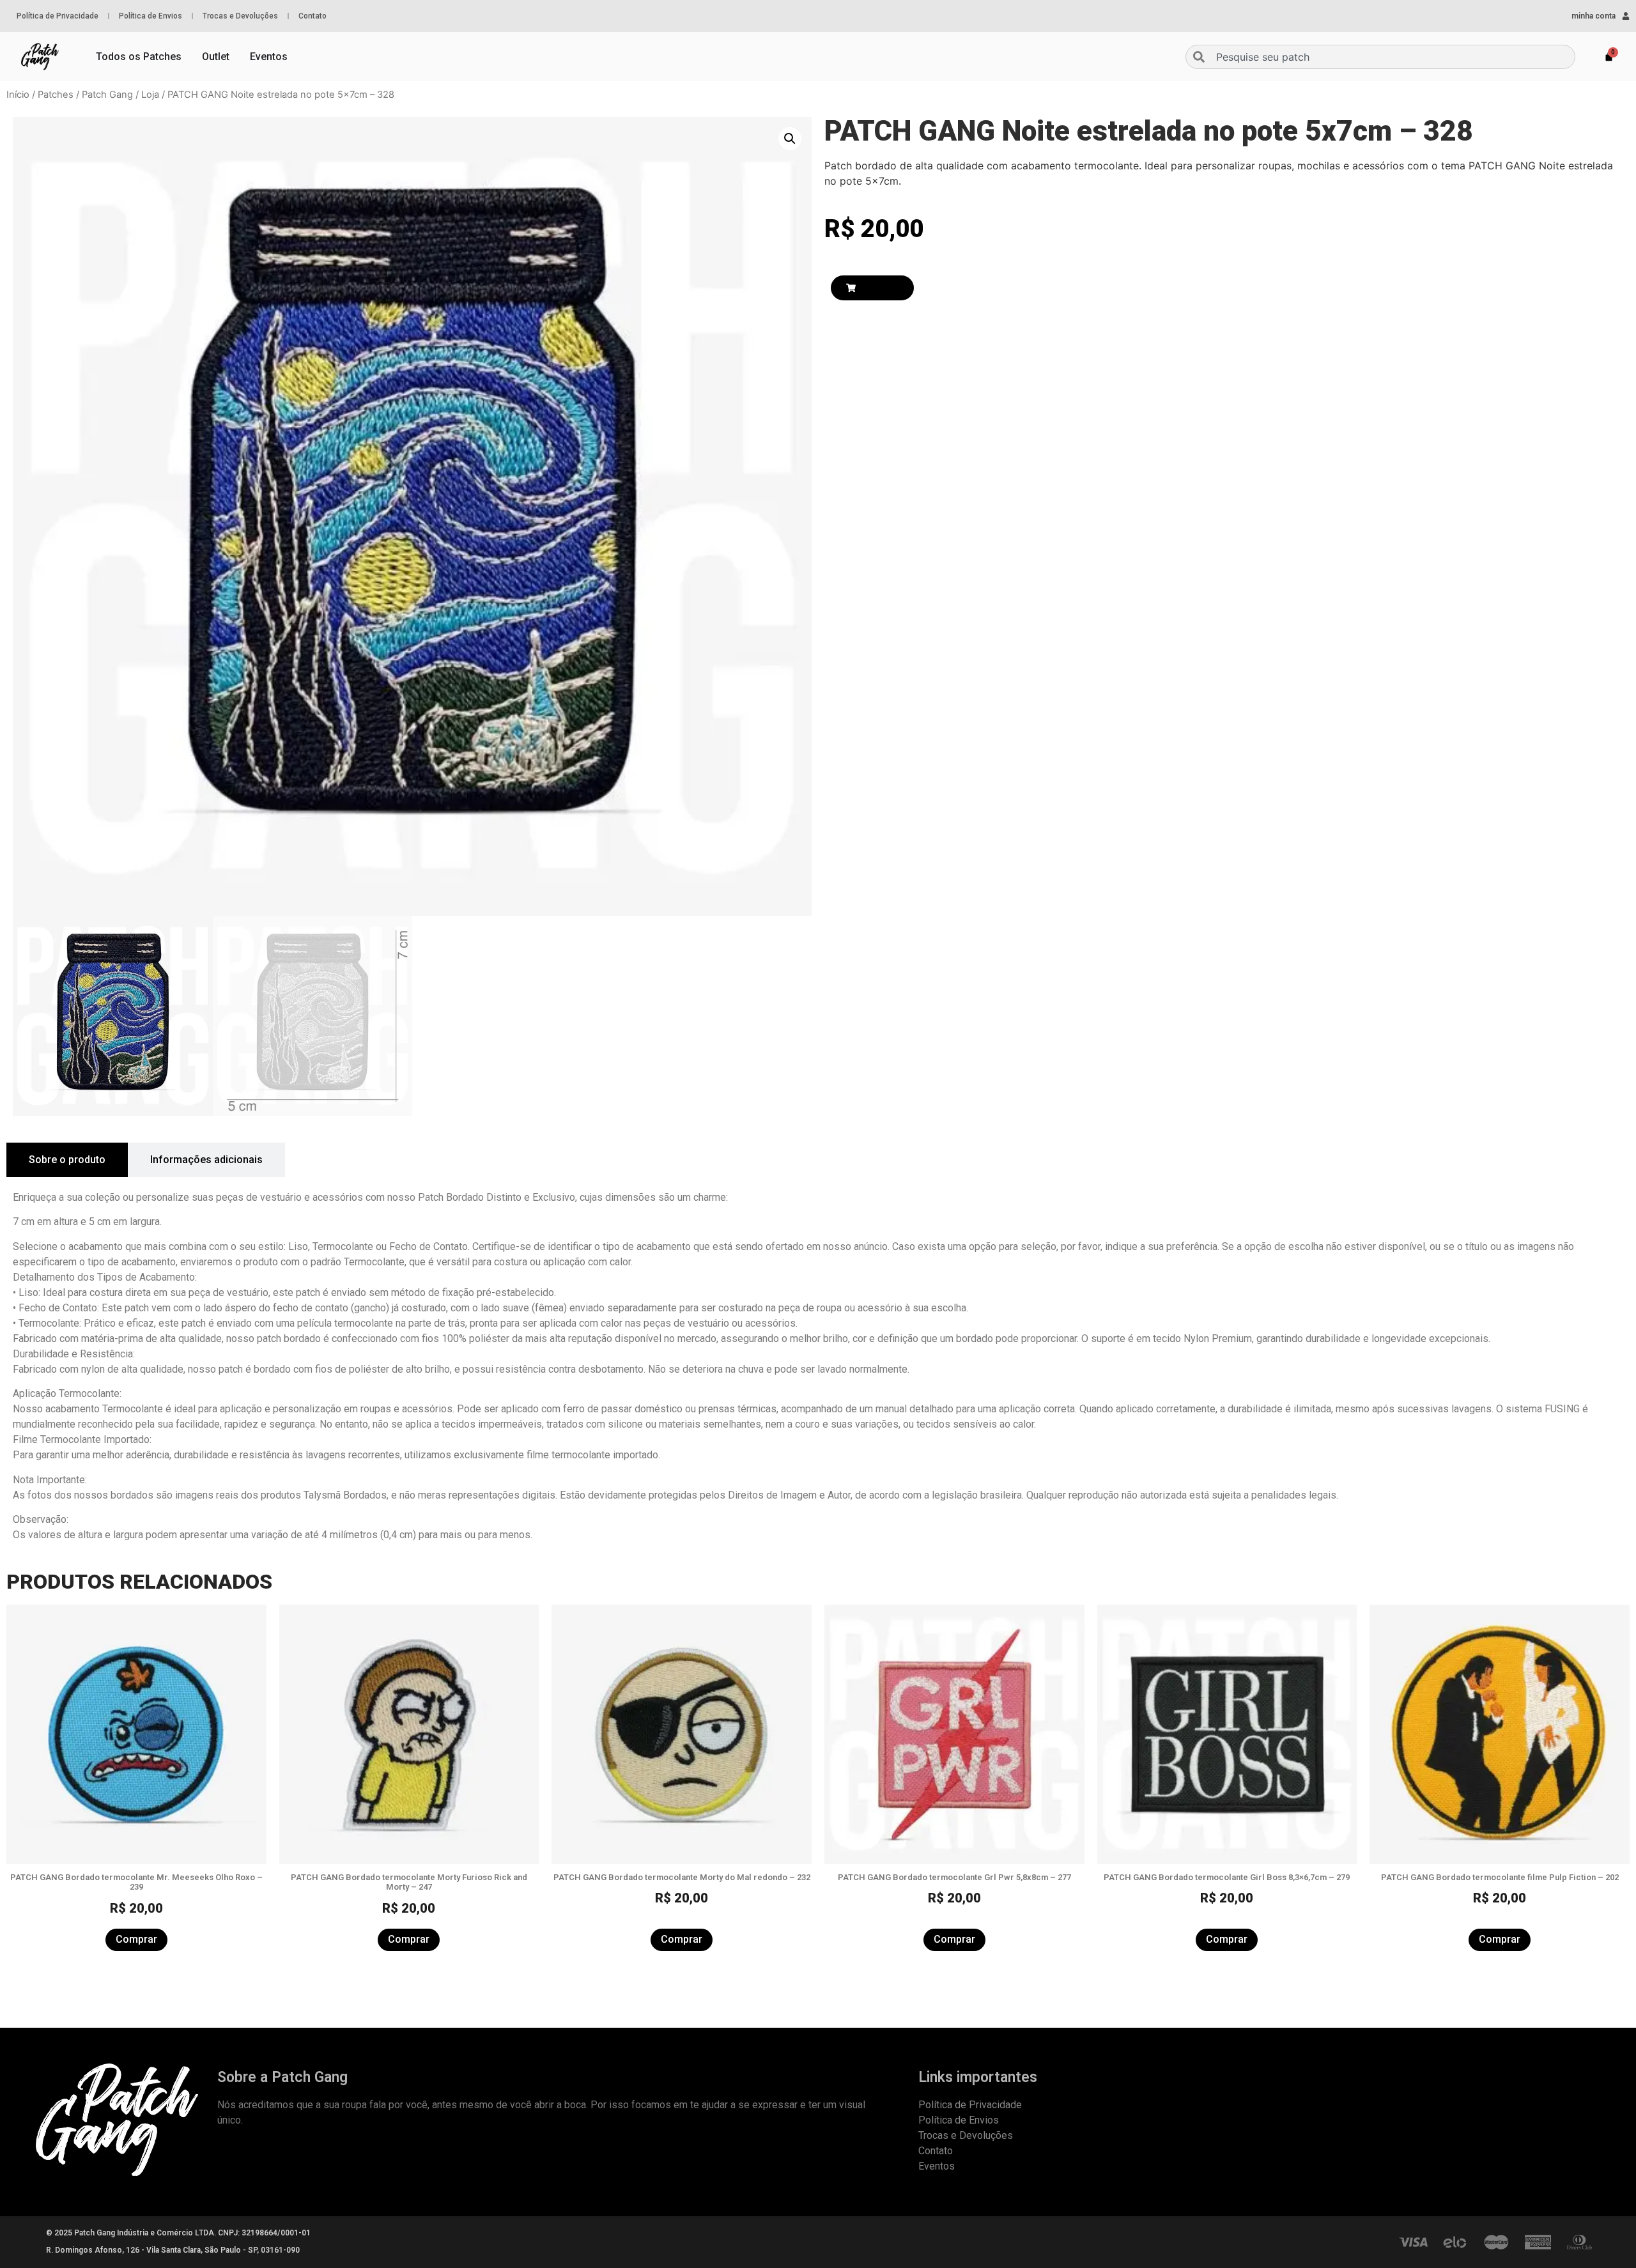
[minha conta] (1626, 16)
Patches (56, 95)
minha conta (1594, 16)
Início (18, 95)
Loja (150, 95)
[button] (790, 139)
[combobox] (1380, 57)
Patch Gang (107, 95)
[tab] (67, 1160)
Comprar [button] (136, 1939)
